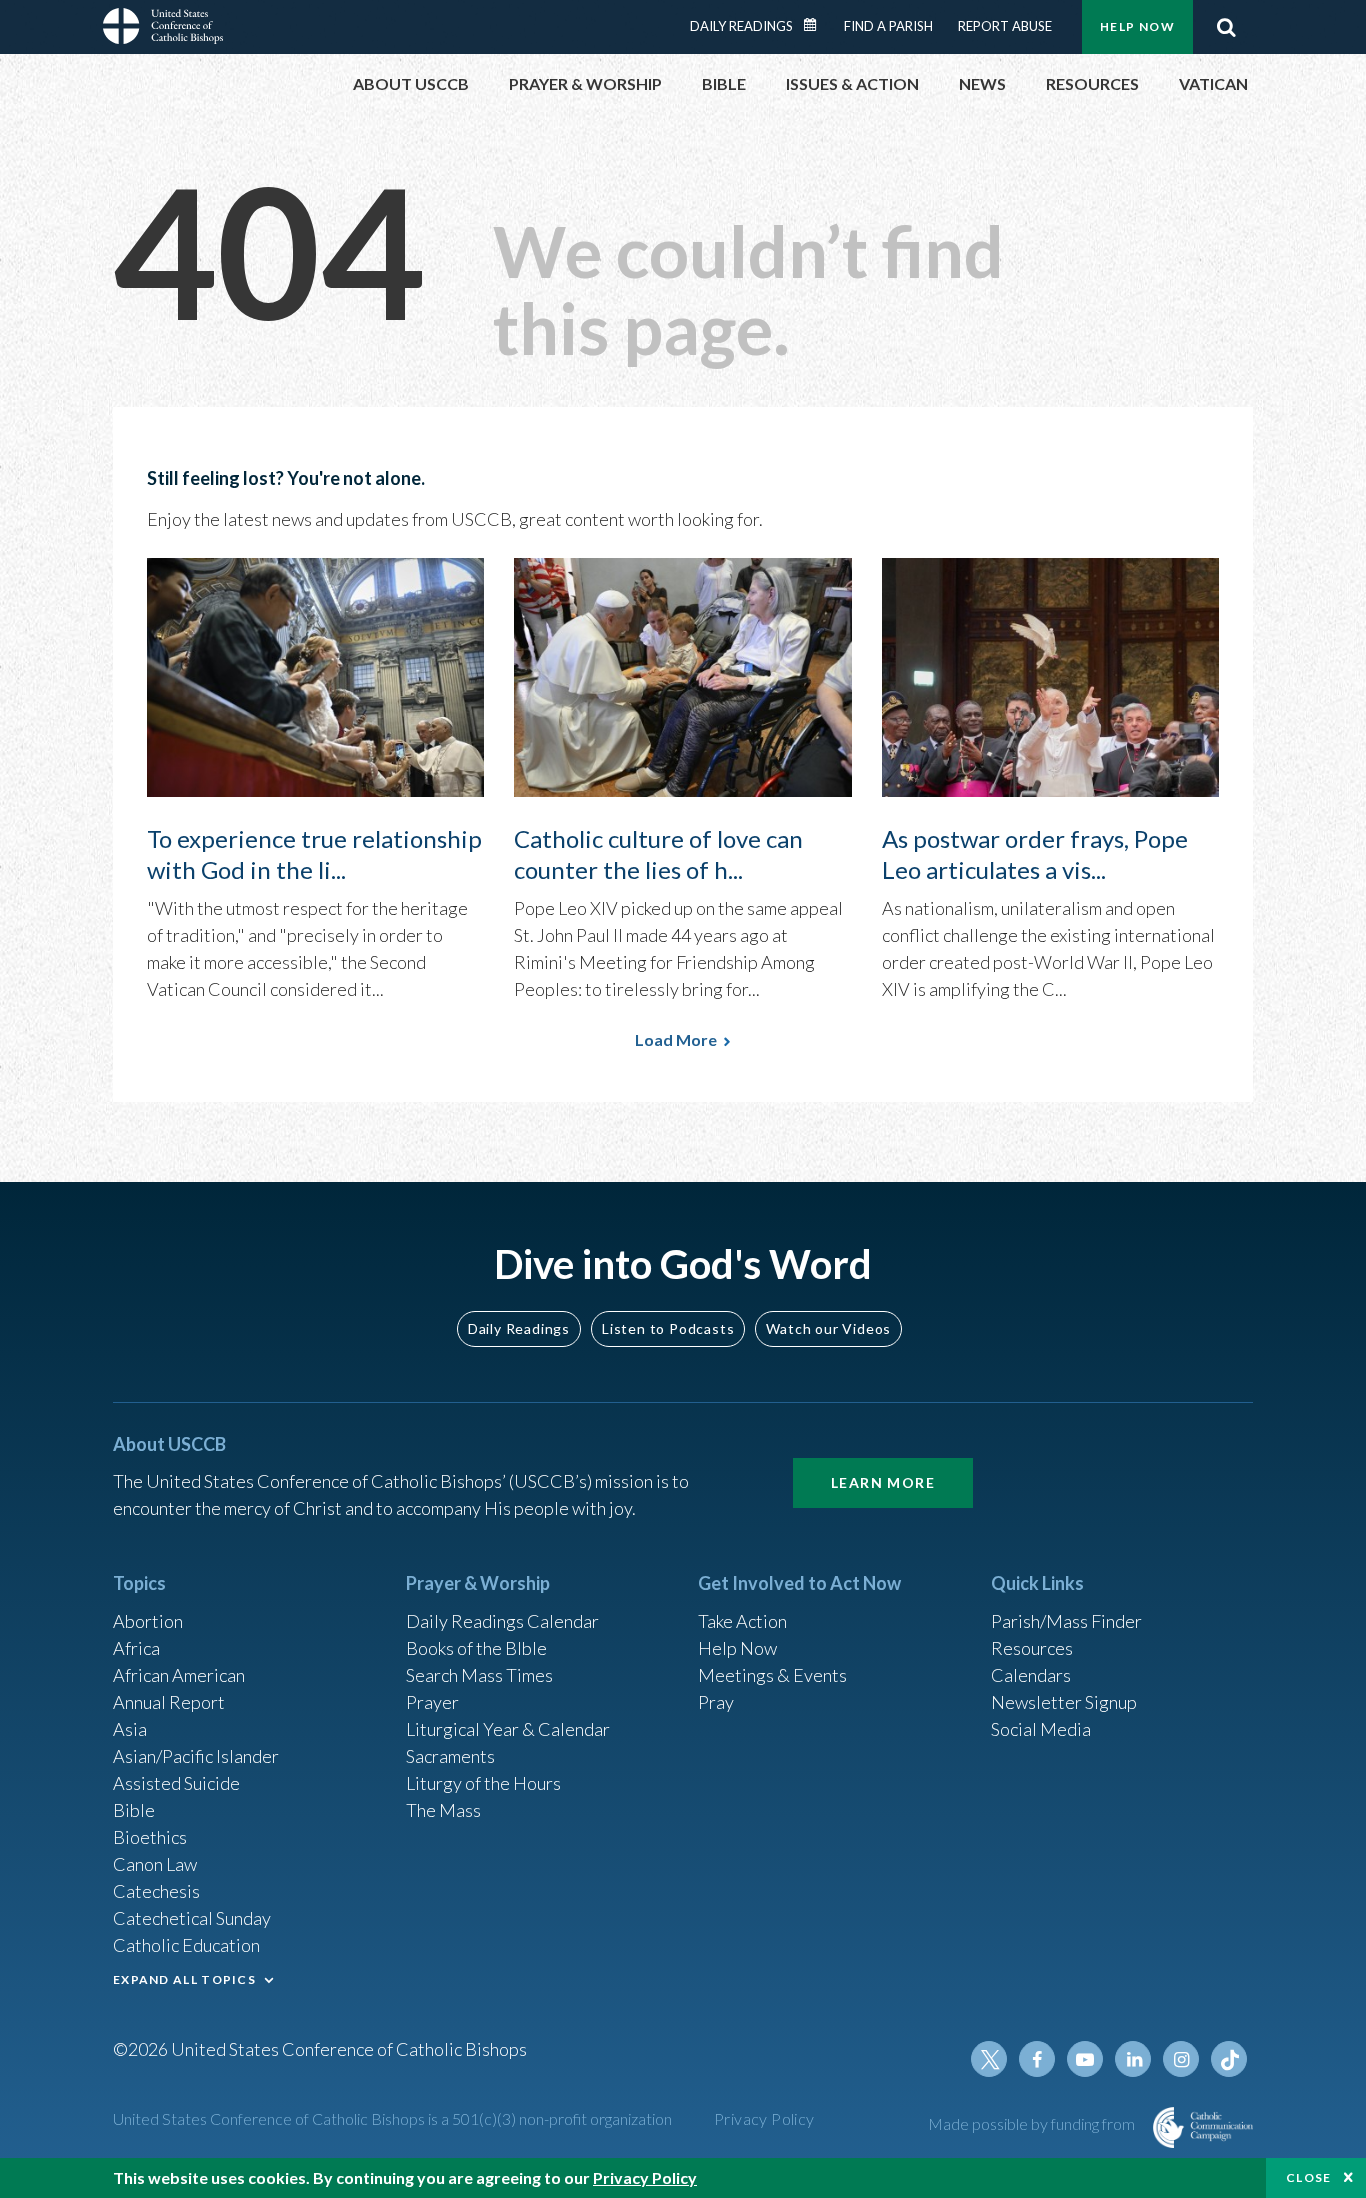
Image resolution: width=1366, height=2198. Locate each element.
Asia (130, 1729)
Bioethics (150, 1837)
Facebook (1037, 2059)
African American (179, 1675)
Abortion (148, 1621)
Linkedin (1133, 2059)
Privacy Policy (764, 2118)
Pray (716, 1702)
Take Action (742, 1621)
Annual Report (169, 1702)
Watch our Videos (828, 1328)
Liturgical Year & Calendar (508, 1729)
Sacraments (450, 1756)
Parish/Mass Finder (1066, 1621)
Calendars (1031, 1675)
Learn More (883, 1482)
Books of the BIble (476, 1648)
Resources (1032, 1648)
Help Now (1137, 26)
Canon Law (155, 1864)
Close (1309, 2177)
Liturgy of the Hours (483, 1783)
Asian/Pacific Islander (196, 1756)
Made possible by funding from (1033, 2123)
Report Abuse (1005, 26)
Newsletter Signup (1064, 1702)
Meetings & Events (772, 1675)
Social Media (1041, 1729)
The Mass (443, 1810)
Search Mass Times (479, 1675)
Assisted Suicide (176, 1783)
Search (1226, 27)
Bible (134, 1810)
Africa (136, 1648)
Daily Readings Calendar (817, 25)
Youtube (1085, 2059)
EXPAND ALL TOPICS (184, 1979)
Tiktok (1229, 2059)
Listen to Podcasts (668, 1328)
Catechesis (156, 1891)
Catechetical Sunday (192, 1918)
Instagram (1181, 2059)
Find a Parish (888, 26)
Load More (676, 1039)
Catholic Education (186, 1945)
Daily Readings (741, 26)
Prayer (432, 1702)
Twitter (989, 2059)
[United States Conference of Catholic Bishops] (163, 29)
